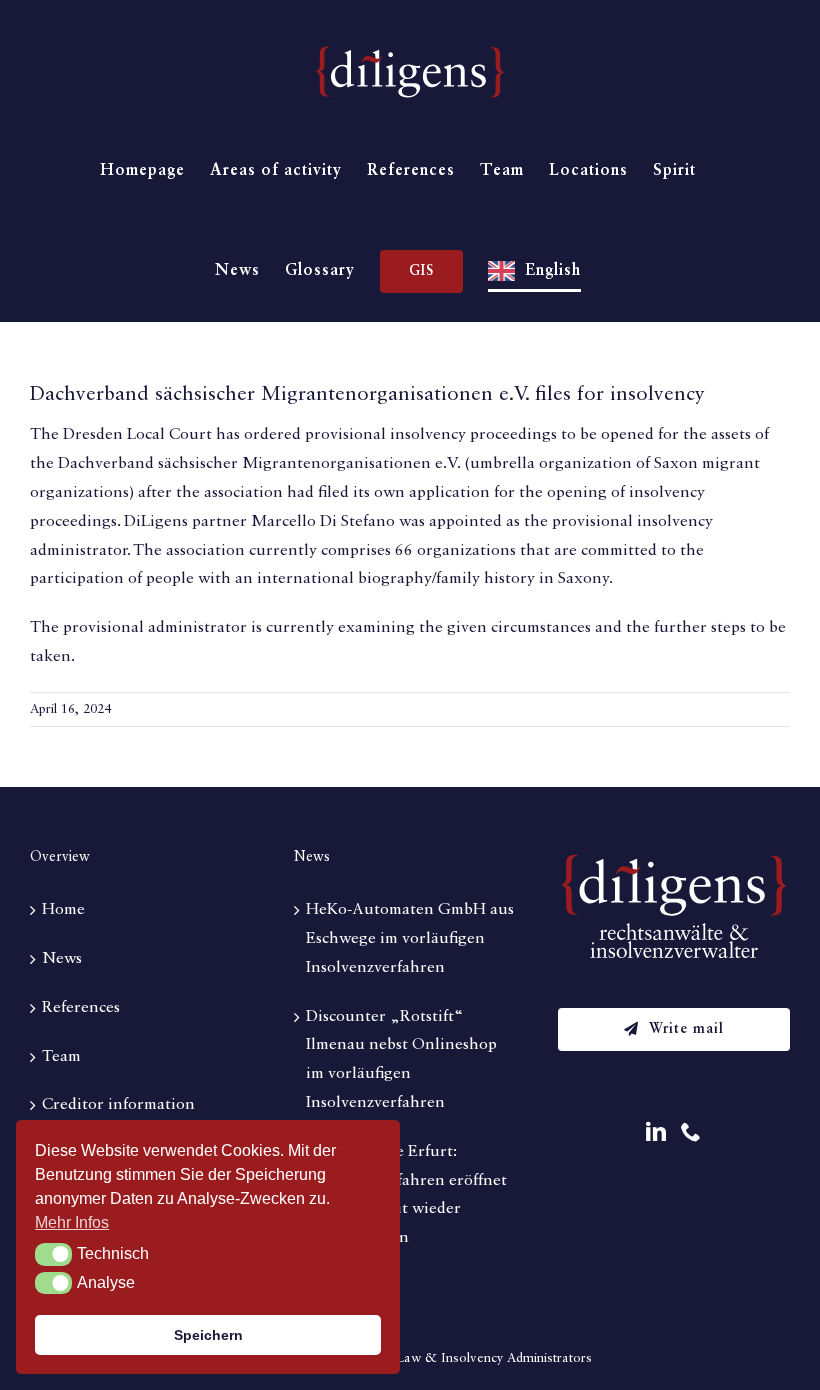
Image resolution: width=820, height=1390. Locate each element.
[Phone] (691, 1132)
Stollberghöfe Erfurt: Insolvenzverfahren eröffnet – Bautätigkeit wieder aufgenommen (406, 1195)
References (81, 1008)
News (62, 959)
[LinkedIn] (656, 1132)
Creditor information (118, 1105)
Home (63, 910)
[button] (53, 1254)
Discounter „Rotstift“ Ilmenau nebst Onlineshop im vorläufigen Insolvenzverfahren (401, 1060)
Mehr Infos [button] (72, 1222)
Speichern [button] (208, 1335)
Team (61, 1057)
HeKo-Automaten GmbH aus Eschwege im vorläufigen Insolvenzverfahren (410, 939)
